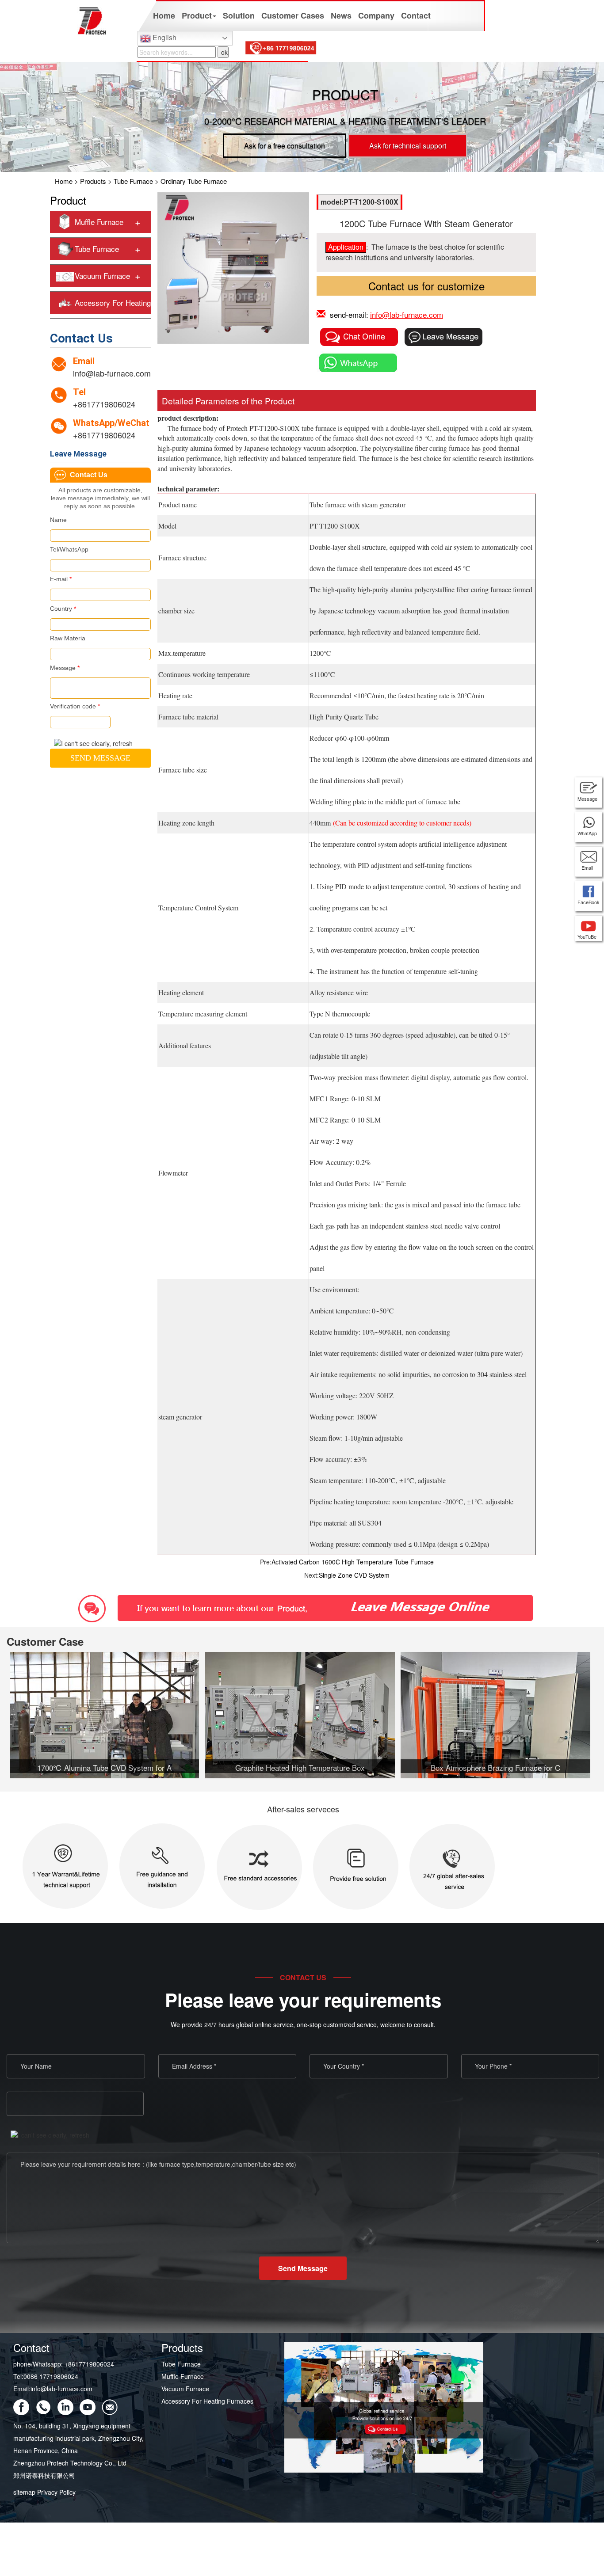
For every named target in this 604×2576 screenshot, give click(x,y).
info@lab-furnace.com (112, 373)
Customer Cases (293, 15)
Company (376, 15)
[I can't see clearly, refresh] (93, 743)
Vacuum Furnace (102, 276)
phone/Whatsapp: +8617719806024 (64, 2364)
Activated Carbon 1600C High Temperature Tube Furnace (353, 1562)
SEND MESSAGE (100, 758)
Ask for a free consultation (285, 146)
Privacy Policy (56, 2492)
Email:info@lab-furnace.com (53, 2389)
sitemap (24, 2492)
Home (164, 15)
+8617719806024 (104, 404)
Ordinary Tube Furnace (194, 181)
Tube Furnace (133, 181)
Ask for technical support (408, 146)
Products (93, 181)
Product (197, 15)
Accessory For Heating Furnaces (207, 2401)
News (341, 15)
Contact (416, 15)
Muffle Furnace (99, 222)
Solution (239, 15)
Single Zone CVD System (354, 1575)
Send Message (303, 2268)
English (164, 37)
